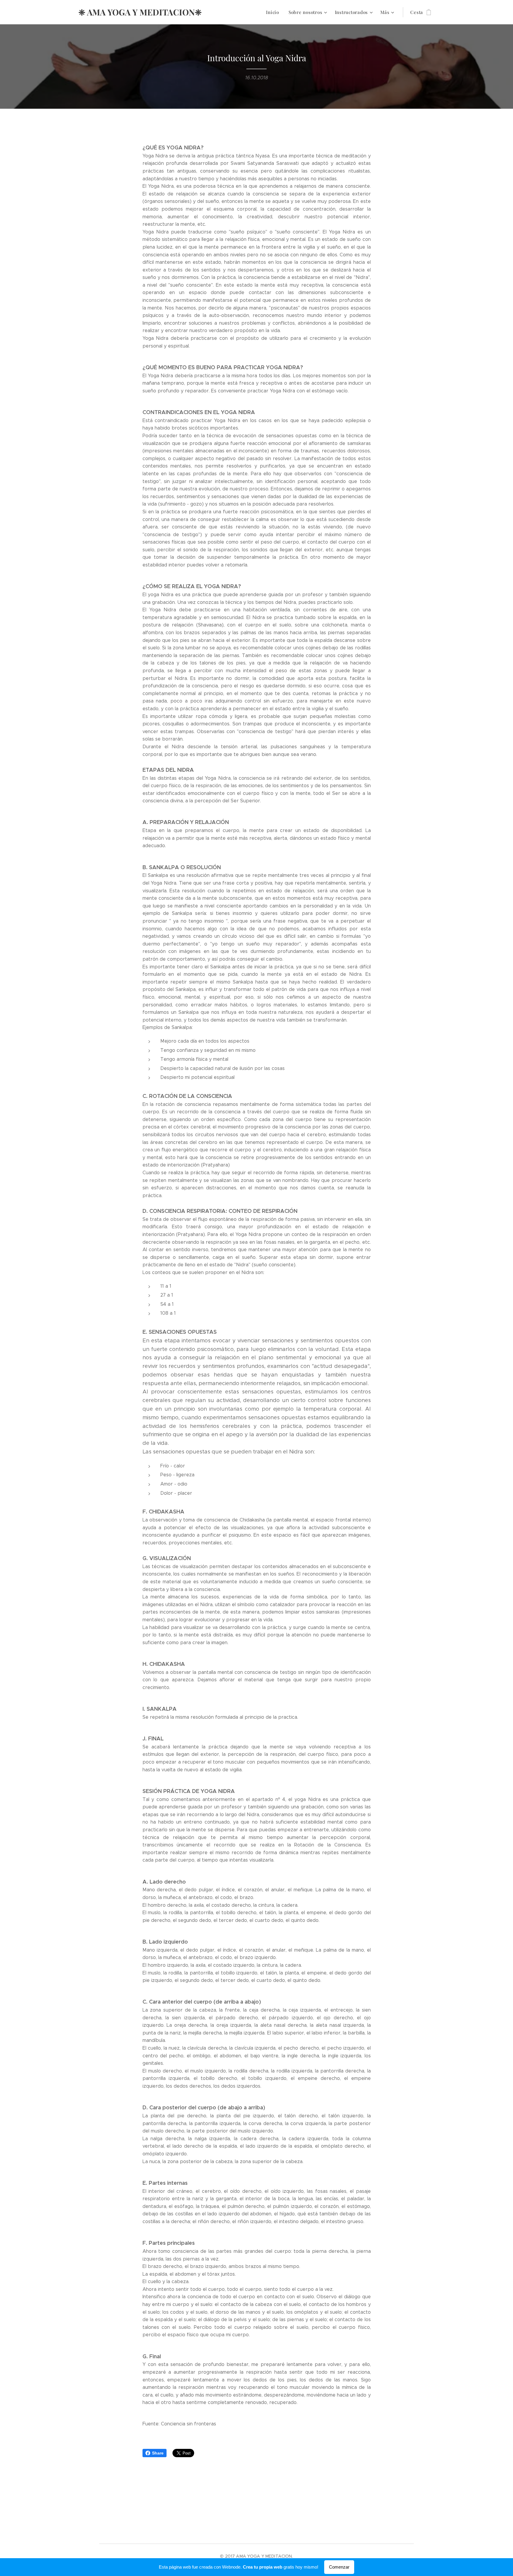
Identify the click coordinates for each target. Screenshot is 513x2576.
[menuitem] (274, 12)
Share (158, 2453)
